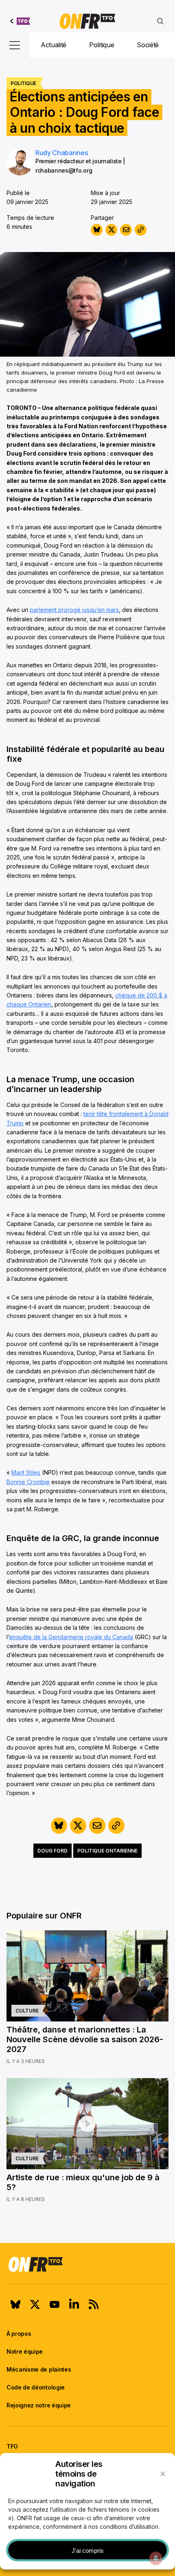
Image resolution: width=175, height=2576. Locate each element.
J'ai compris (88, 2551)
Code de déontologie (36, 2387)
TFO (12, 2446)
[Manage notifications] (156, 2558)
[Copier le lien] (141, 230)
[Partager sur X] (111, 230)
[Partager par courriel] (126, 230)
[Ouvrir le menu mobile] (15, 45)
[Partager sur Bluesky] (97, 230)
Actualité (54, 45)
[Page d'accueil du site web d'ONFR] (87, 21)
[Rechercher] (160, 21)
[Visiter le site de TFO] (20, 21)
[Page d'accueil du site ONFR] (87, 2264)
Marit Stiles (26, 1472)
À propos (19, 2334)
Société (148, 45)
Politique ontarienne (107, 1851)
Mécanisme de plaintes (39, 2369)
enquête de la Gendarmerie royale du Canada (71, 1637)
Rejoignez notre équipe (39, 2405)
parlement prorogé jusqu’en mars (74, 610)
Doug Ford (52, 1851)
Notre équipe (25, 2351)
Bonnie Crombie (28, 1482)
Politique (102, 45)
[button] (163, 2474)
